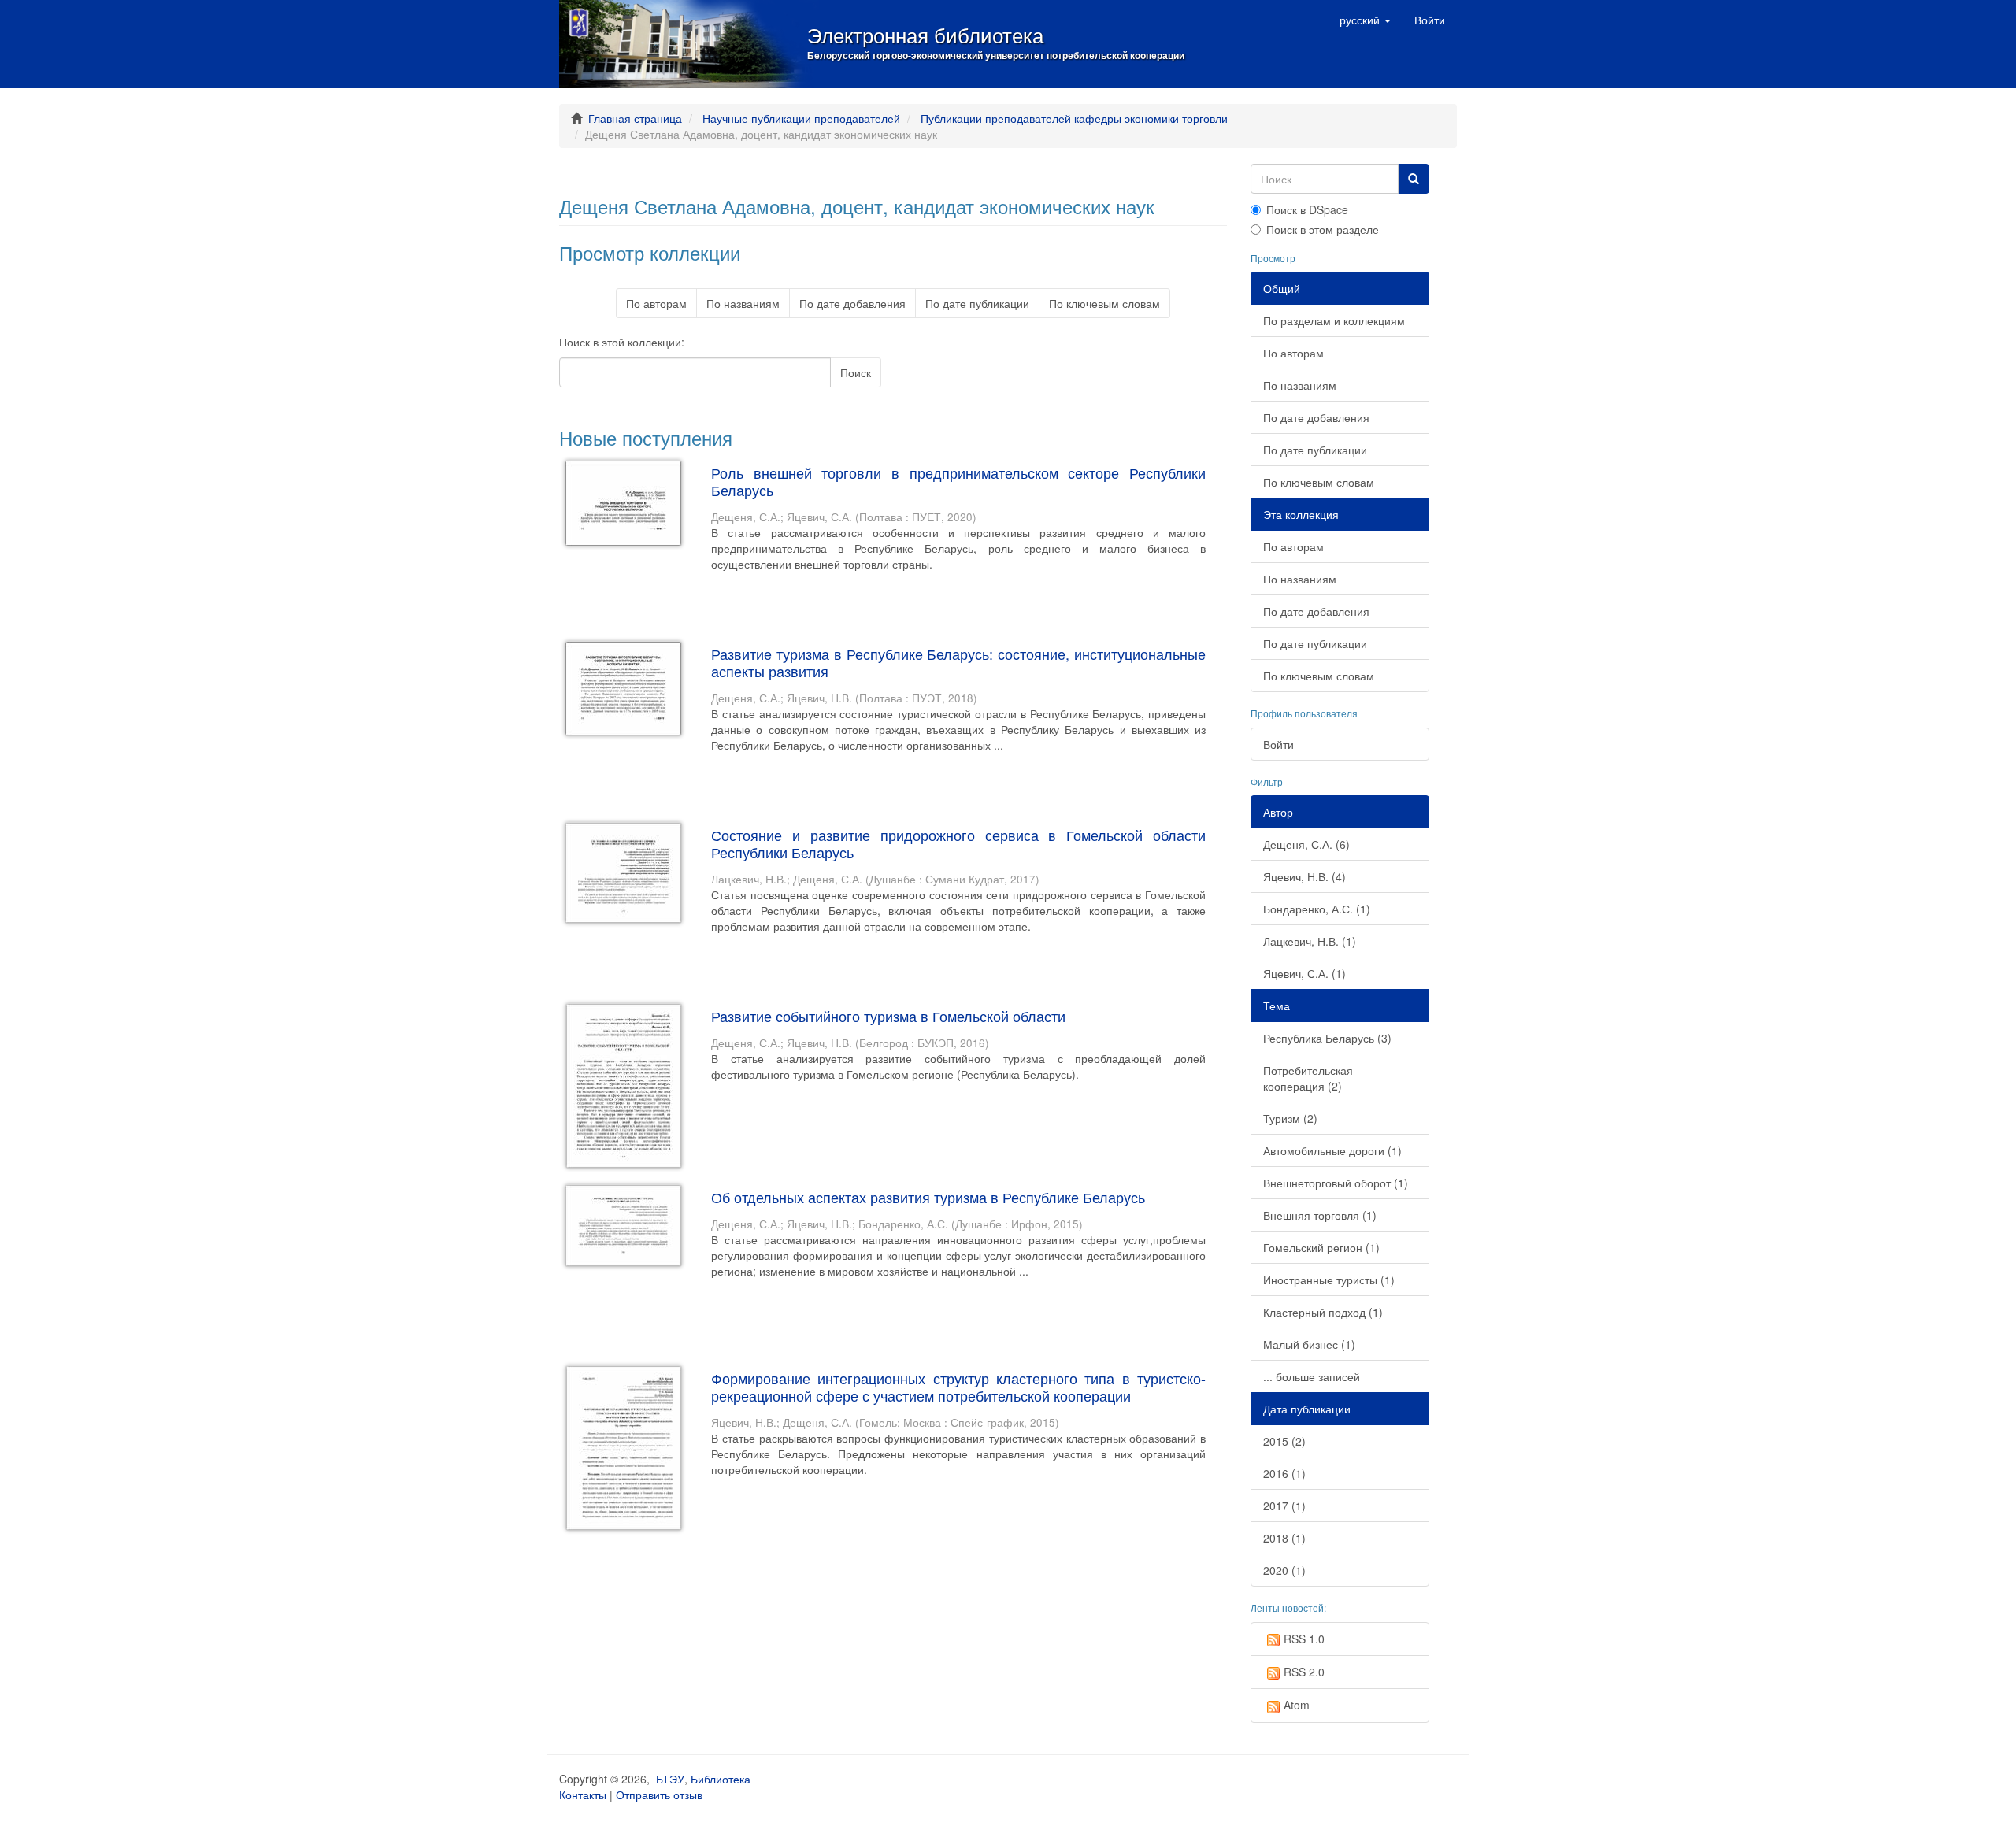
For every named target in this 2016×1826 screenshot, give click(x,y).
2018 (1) (1284, 1538)
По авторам (656, 303)
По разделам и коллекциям (1334, 320)
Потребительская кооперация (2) (1308, 1078)
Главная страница (635, 118)
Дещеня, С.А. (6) (1306, 844)
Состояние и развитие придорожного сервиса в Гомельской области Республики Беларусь (958, 843)
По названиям (743, 303)
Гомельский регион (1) (1321, 1247)
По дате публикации (977, 303)
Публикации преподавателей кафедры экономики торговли (1074, 118)
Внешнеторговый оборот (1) (1336, 1183)
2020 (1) (1284, 1570)
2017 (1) (1284, 1506)
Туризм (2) (1290, 1118)
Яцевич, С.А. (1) (1304, 973)
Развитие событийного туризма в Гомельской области (888, 1016)
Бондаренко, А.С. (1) (1317, 909)
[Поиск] (1414, 179)
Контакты (583, 1795)
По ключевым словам (1104, 303)
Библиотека (721, 1779)
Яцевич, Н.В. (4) (1304, 876)
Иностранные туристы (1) (1329, 1280)
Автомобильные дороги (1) (1332, 1150)
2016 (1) (1284, 1473)
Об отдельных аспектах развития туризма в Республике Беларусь (928, 1197)
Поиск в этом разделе (1323, 229)
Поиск (856, 372)
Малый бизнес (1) (1309, 1344)
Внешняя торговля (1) (1320, 1215)
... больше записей (1312, 1376)
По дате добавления (852, 303)
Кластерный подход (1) (1323, 1312)
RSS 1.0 (1304, 1639)
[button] (1365, 20)
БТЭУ (670, 1779)
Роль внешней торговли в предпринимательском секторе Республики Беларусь (958, 481)
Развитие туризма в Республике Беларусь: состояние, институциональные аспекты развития (958, 662)
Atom (1297, 1705)
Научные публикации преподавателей (801, 118)
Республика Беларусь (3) (1327, 1038)
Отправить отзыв (659, 1795)
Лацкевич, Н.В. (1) (1310, 941)
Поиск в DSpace (1307, 209)
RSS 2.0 (1304, 1672)
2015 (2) (1284, 1441)
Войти (1279, 744)
